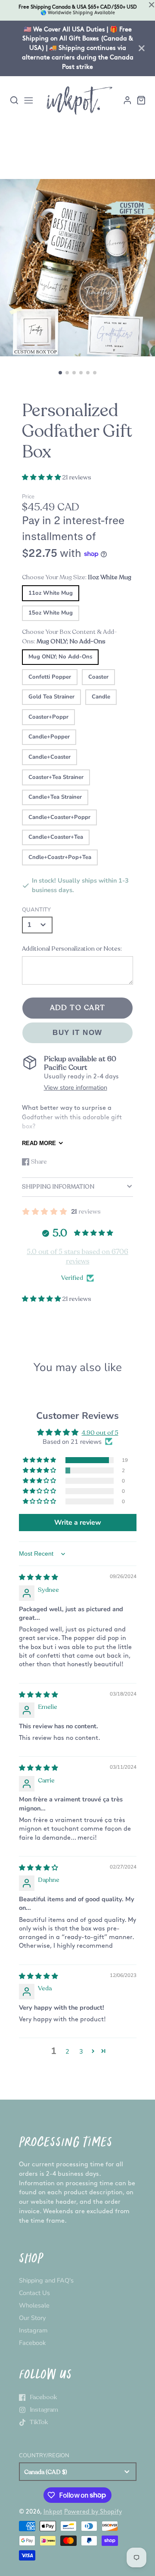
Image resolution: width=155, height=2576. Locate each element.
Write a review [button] (78, 1523)
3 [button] (81, 2051)
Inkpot (53, 2512)
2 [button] (67, 2051)
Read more (39, 1143)
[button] (60, 373)
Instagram (33, 2330)
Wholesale (34, 2305)
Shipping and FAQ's (46, 2280)
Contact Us (34, 2293)
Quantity (36, 910)
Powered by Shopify (93, 2512)
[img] (39, 1577)
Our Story (32, 2318)
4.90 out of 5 (100, 1433)
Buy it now (77, 1033)
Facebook (32, 2343)
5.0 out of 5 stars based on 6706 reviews (77, 1257)
